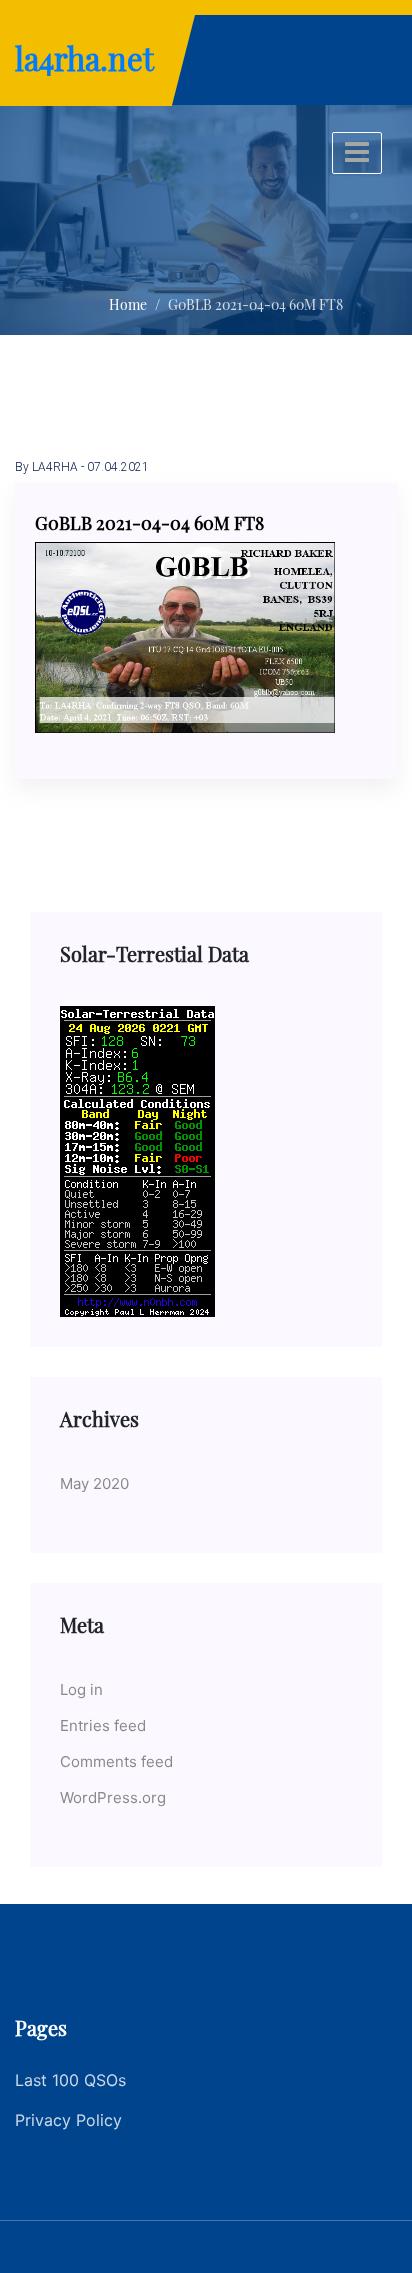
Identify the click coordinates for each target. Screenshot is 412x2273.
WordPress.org (113, 1797)
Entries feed (103, 1725)
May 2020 (94, 1483)
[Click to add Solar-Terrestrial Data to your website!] (137, 1160)
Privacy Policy (68, 2120)
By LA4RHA (46, 467)
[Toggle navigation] (357, 153)
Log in (81, 1689)
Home (128, 304)
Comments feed (116, 1761)
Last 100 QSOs (70, 2080)
